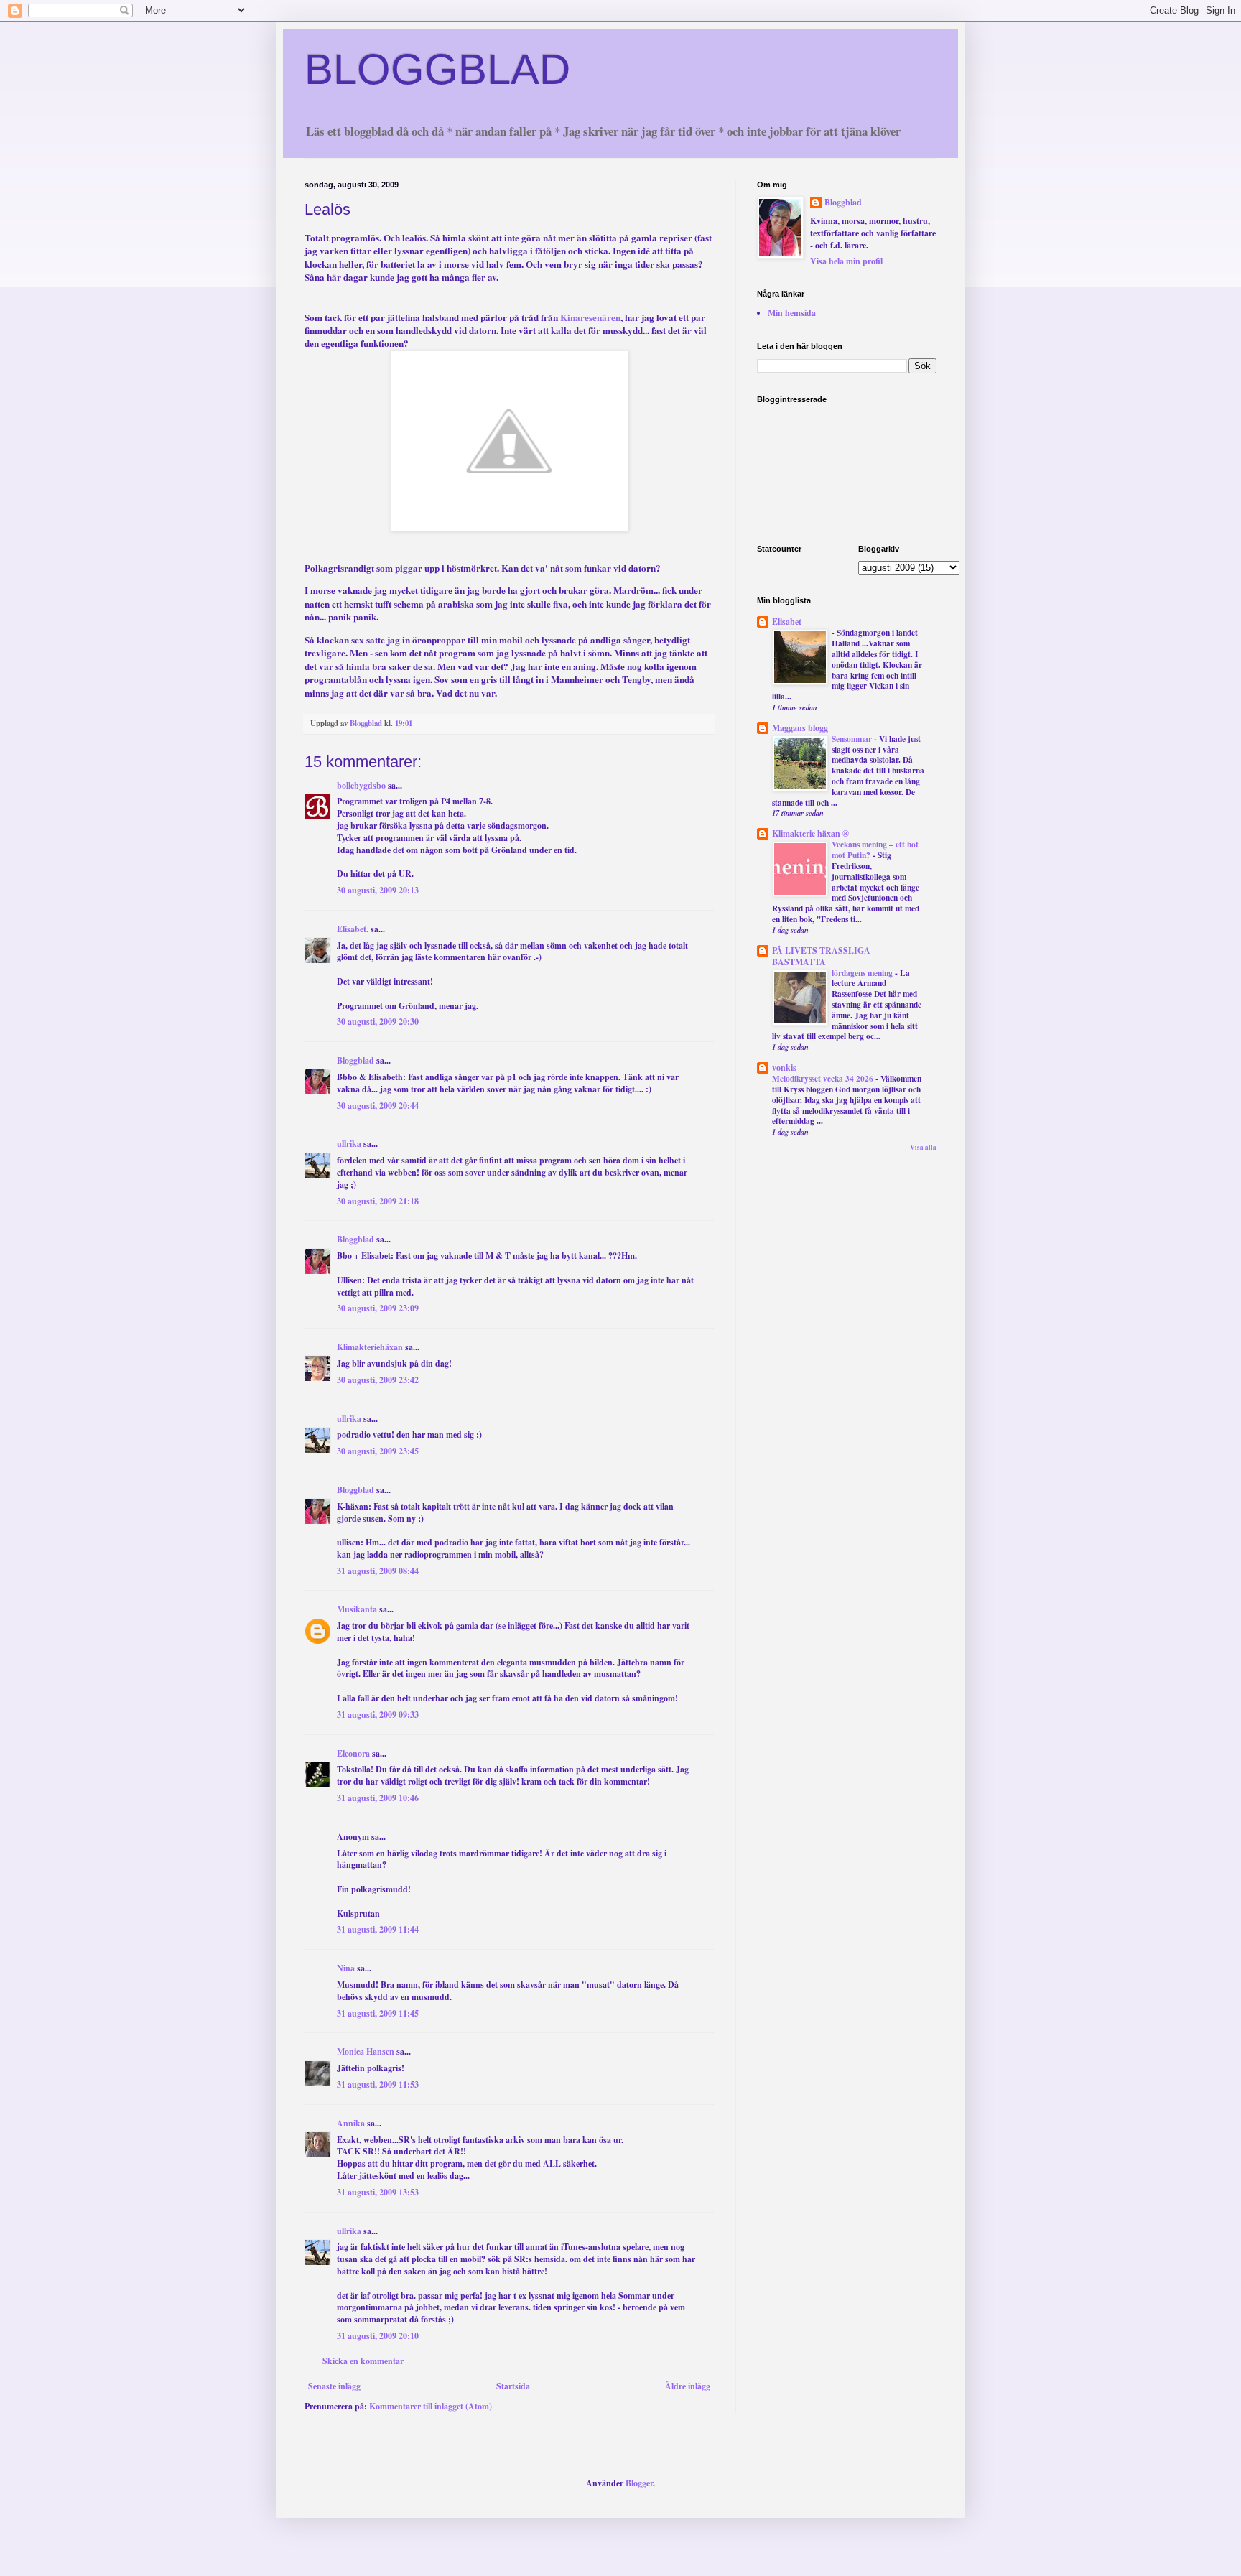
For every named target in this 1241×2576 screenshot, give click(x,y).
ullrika (349, 1144)
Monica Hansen (366, 2051)
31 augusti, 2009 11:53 (378, 2084)
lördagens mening (863, 973)
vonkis (784, 1068)
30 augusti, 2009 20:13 (378, 890)
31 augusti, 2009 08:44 (378, 1571)
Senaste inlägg (334, 2386)
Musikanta (357, 1609)
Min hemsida (792, 313)
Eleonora (353, 1753)
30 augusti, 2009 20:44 (378, 1106)
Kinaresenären (590, 317)
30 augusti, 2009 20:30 (378, 1022)
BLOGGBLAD (437, 69)
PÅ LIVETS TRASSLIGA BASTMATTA (821, 956)
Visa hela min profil (846, 261)
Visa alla (923, 1147)
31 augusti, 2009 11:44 (378, 1929)
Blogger (639, 2483)
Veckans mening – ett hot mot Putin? (875, 850)
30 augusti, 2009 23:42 (378, 1380)
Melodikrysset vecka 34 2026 (824, 1078)
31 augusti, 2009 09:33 (378, 1715)
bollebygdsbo (361, 785)
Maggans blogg (800, 728)
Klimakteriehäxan (370, 1347)
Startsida (513, 2386)
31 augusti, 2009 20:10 (378, 2336)
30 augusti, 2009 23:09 (378, 1308)
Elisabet (787, 622)
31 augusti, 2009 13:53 (378, 2192)
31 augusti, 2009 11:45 (378, 2013)
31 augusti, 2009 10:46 (378, 1798)
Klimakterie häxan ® (810, 833)
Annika (351, 2123)
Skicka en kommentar (363, 2361)
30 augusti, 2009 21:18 (378, 1201)
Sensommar (853, 739)
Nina (346, 1968)
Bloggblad (355, 1060)
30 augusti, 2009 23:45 (378, 1451)
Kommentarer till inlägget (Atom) (431, 2406)
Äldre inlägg (688, 2386)
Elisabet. (353, 929)
